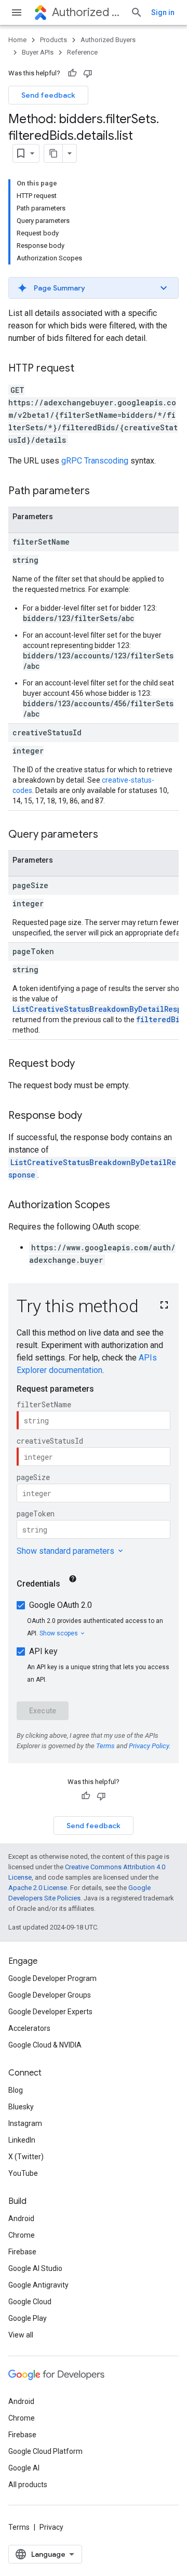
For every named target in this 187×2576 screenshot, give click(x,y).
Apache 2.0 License (38, 1888)
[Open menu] (17, 12)
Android (21, 2218)
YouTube (23, 2173)
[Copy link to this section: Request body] (85, 1064)
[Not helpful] (88, 73)
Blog (16, 2090)
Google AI (24, 2468)
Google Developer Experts (50, 2012)
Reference (82, 52)
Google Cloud (30, 2302)
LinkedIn (22, 2140)
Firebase (22, 2252)
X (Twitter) (26, 2157)
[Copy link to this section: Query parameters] (109, 835)
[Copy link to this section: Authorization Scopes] (121, 1206)
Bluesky (21, 2107)
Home (17, 40)
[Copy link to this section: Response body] (92, 1116)
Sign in (163, 12)
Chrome (22, 2235)
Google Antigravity (38, 2285)
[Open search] (137, 12)
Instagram (25, 2123)
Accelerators (29, 2028)
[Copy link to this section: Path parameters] (100, 492)
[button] (94, 288)
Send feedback (48, 95)
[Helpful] (72, 73)
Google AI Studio (35, 2268)
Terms (19, 2527)
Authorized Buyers (87, 12)
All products (28, 2485)
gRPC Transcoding (95, 461)
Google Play (28, 2318)
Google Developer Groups (50, 1995)
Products (54, 40)
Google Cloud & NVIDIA (45, 2045)
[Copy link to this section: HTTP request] (85, 369)
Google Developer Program (52, 1978)
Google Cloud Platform (45, 2451)
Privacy (51, 2527)
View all (21, 2335)
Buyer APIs (38, 52)
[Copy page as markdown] (54, 153)
